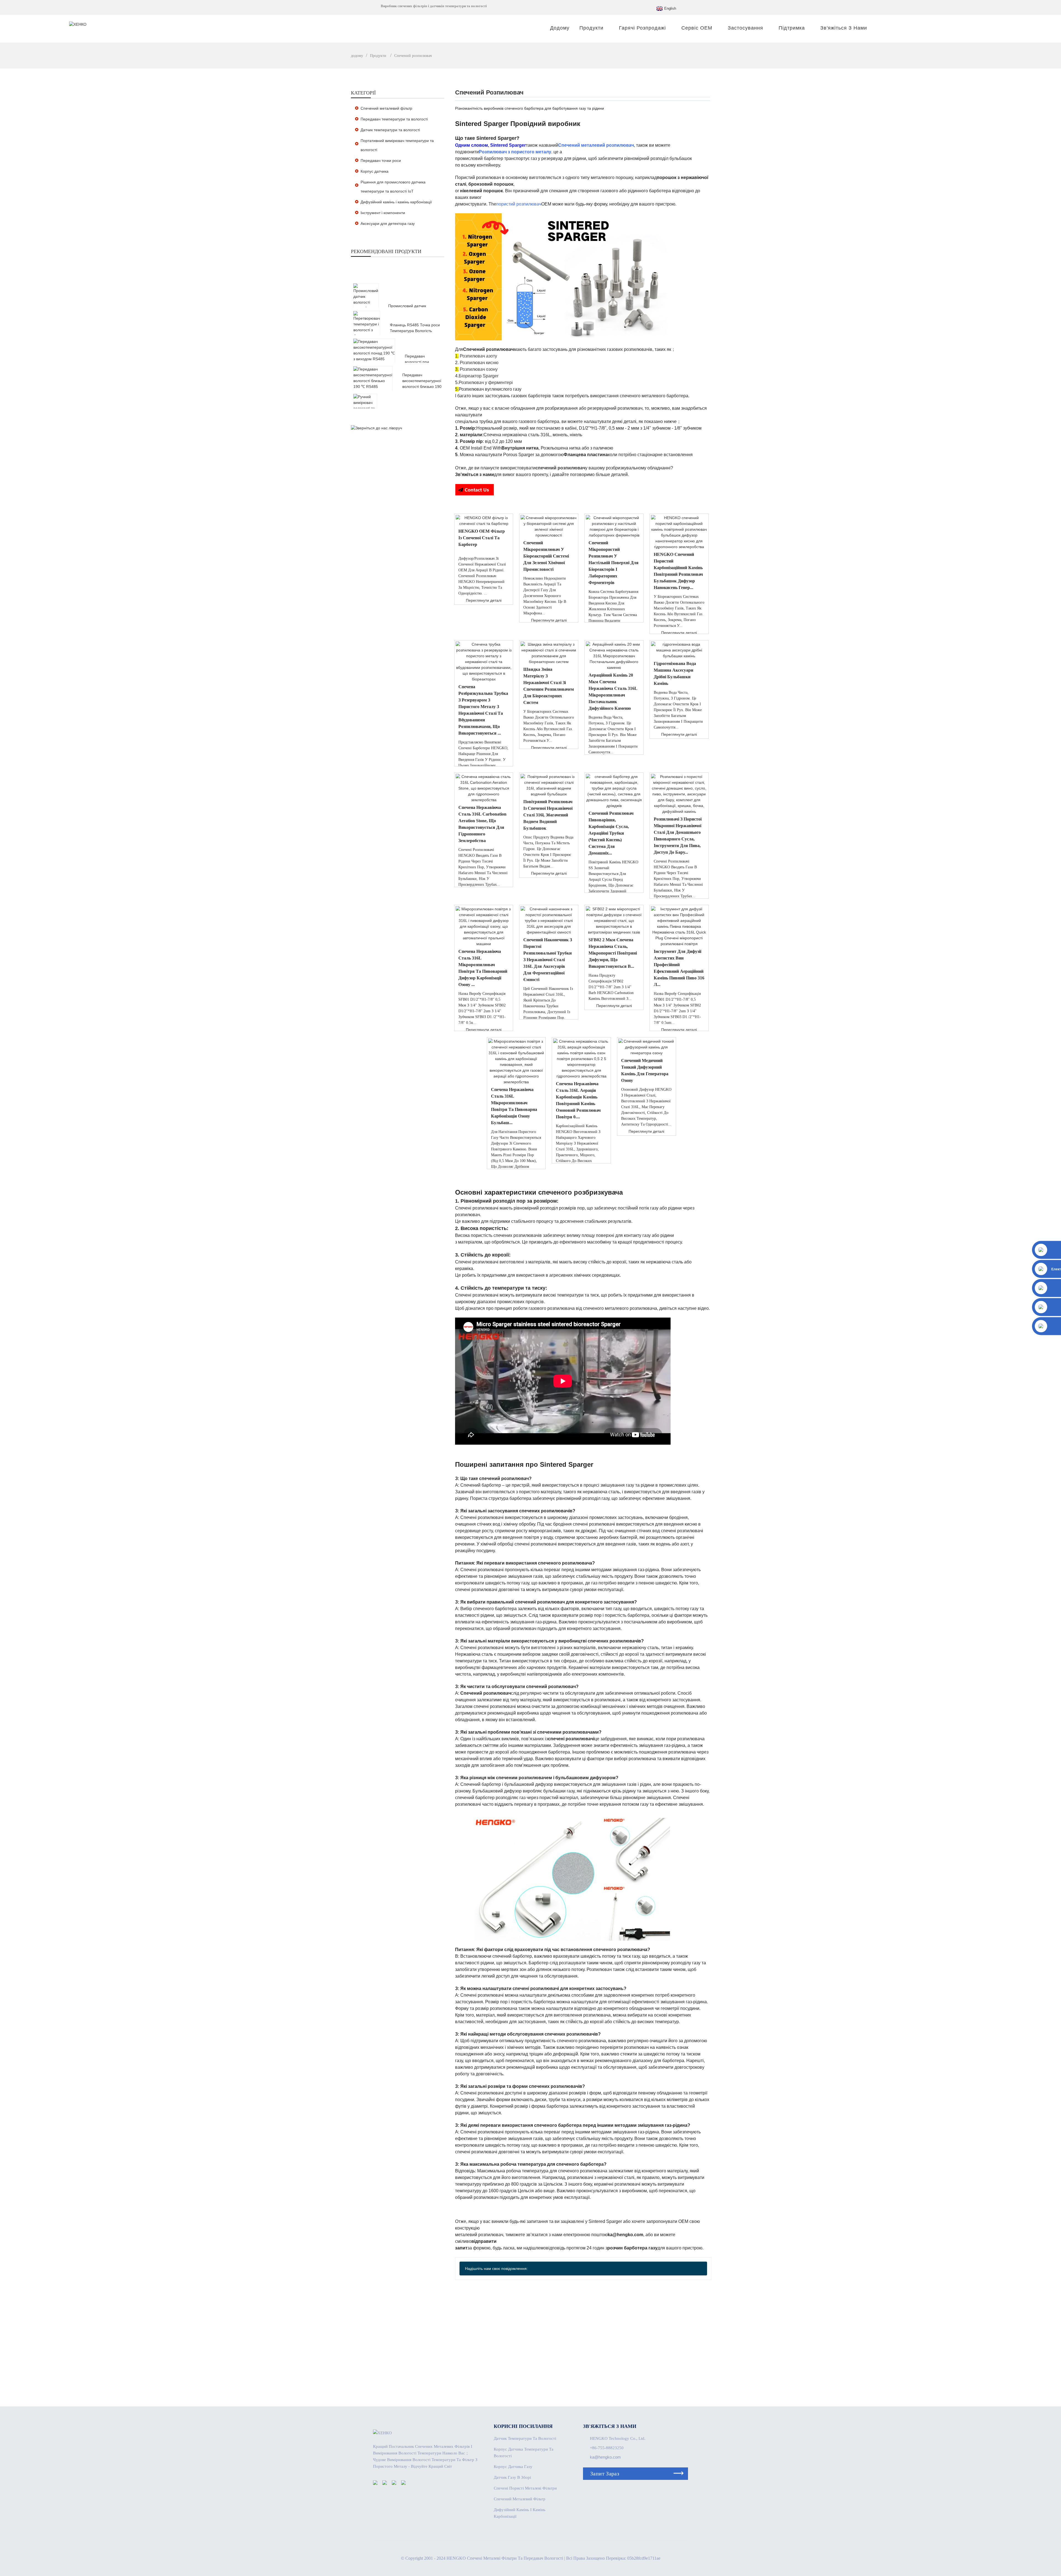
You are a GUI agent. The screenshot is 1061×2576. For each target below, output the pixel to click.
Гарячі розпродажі (642, 28)
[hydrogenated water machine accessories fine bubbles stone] (679, 650)
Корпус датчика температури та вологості (524, 2453)
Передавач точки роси (381, 161)
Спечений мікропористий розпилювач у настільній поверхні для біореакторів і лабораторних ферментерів (614, 563)
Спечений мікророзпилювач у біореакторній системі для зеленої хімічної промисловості (546, 556)
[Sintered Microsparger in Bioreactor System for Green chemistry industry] (549, 527)
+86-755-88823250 (607, 2448)
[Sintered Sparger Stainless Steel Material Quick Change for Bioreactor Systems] (549, 653)
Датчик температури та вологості (390, 130)
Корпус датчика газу (513, 2467)
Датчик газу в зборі (512, 2477)
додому (560, 28)
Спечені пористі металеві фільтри (525, 2488)
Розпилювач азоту (478, 356)
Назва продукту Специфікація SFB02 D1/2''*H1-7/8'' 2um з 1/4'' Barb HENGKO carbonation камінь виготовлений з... (611, 987)
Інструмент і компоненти (383, 213)
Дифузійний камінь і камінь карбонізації (396, 202)
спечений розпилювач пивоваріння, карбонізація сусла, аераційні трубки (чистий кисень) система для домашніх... (611, 833)
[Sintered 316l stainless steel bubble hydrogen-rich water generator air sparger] (549, 785)
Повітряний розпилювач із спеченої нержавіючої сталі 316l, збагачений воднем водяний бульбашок (548, 815)
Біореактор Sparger (479, 376)
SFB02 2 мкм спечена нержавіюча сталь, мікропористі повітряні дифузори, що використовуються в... (613, 953)
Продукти (591, 28)
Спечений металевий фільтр (386, 108)
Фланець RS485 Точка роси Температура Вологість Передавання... (415, 331)
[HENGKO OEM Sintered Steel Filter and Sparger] (484, 521)
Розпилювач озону (479, 369)
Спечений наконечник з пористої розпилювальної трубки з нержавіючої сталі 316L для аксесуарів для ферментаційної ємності (548, 960)
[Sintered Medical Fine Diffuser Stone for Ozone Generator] (647, 1047)
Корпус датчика (375, 171)
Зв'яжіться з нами (844, 28)
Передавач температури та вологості (394, 119)
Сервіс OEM (697, 28)
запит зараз (605, 2474)
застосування (745, 28)
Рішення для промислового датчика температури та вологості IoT (393, 187)
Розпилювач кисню (479, 363)
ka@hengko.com (605, 2457)
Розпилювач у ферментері (486, 383)
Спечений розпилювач (413, 56)
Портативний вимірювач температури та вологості (397, 145)
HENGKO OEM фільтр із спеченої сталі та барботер (482, 538)
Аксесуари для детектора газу (388, 224)
